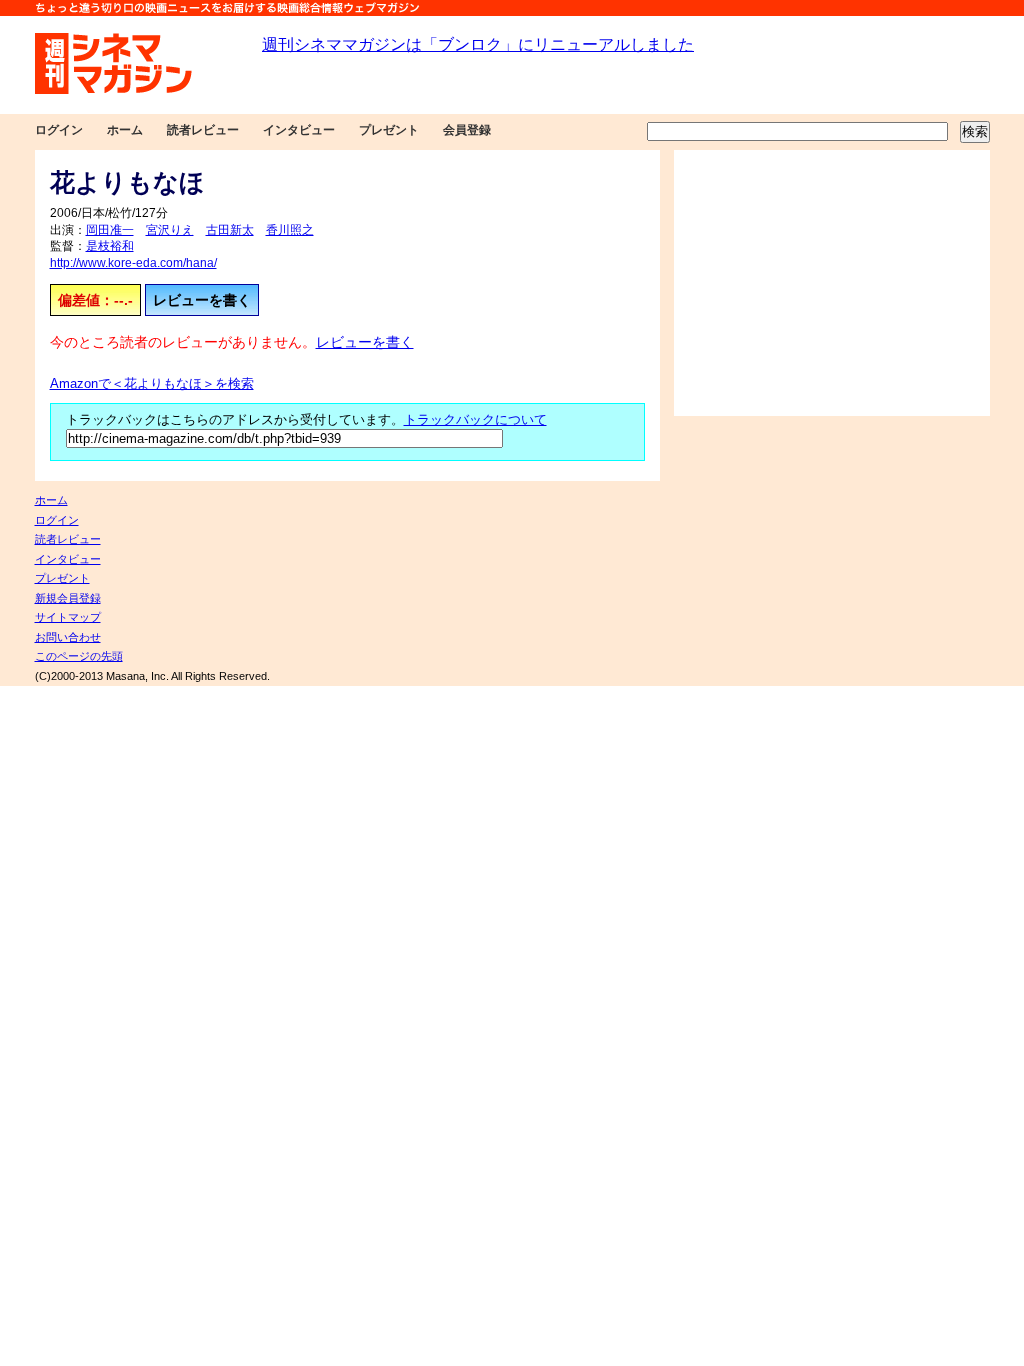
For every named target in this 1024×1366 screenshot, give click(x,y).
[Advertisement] (832, 283)
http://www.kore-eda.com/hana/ (133, 263)
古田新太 (230, 230)
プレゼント (389, 130)
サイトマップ (68, 617)
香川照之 (290, 230)
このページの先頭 (79, 656)
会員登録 (467, 130)
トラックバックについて (475, 420)
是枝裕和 (110, 246)
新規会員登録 (68, 598)
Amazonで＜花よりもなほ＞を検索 (152, 384)
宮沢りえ (170, 230)
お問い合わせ (68, 637)
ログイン (59, 130)
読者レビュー (203, 130)
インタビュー (299, 130)
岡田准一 (110, 230)
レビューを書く (202, 300)
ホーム (125, 130)
